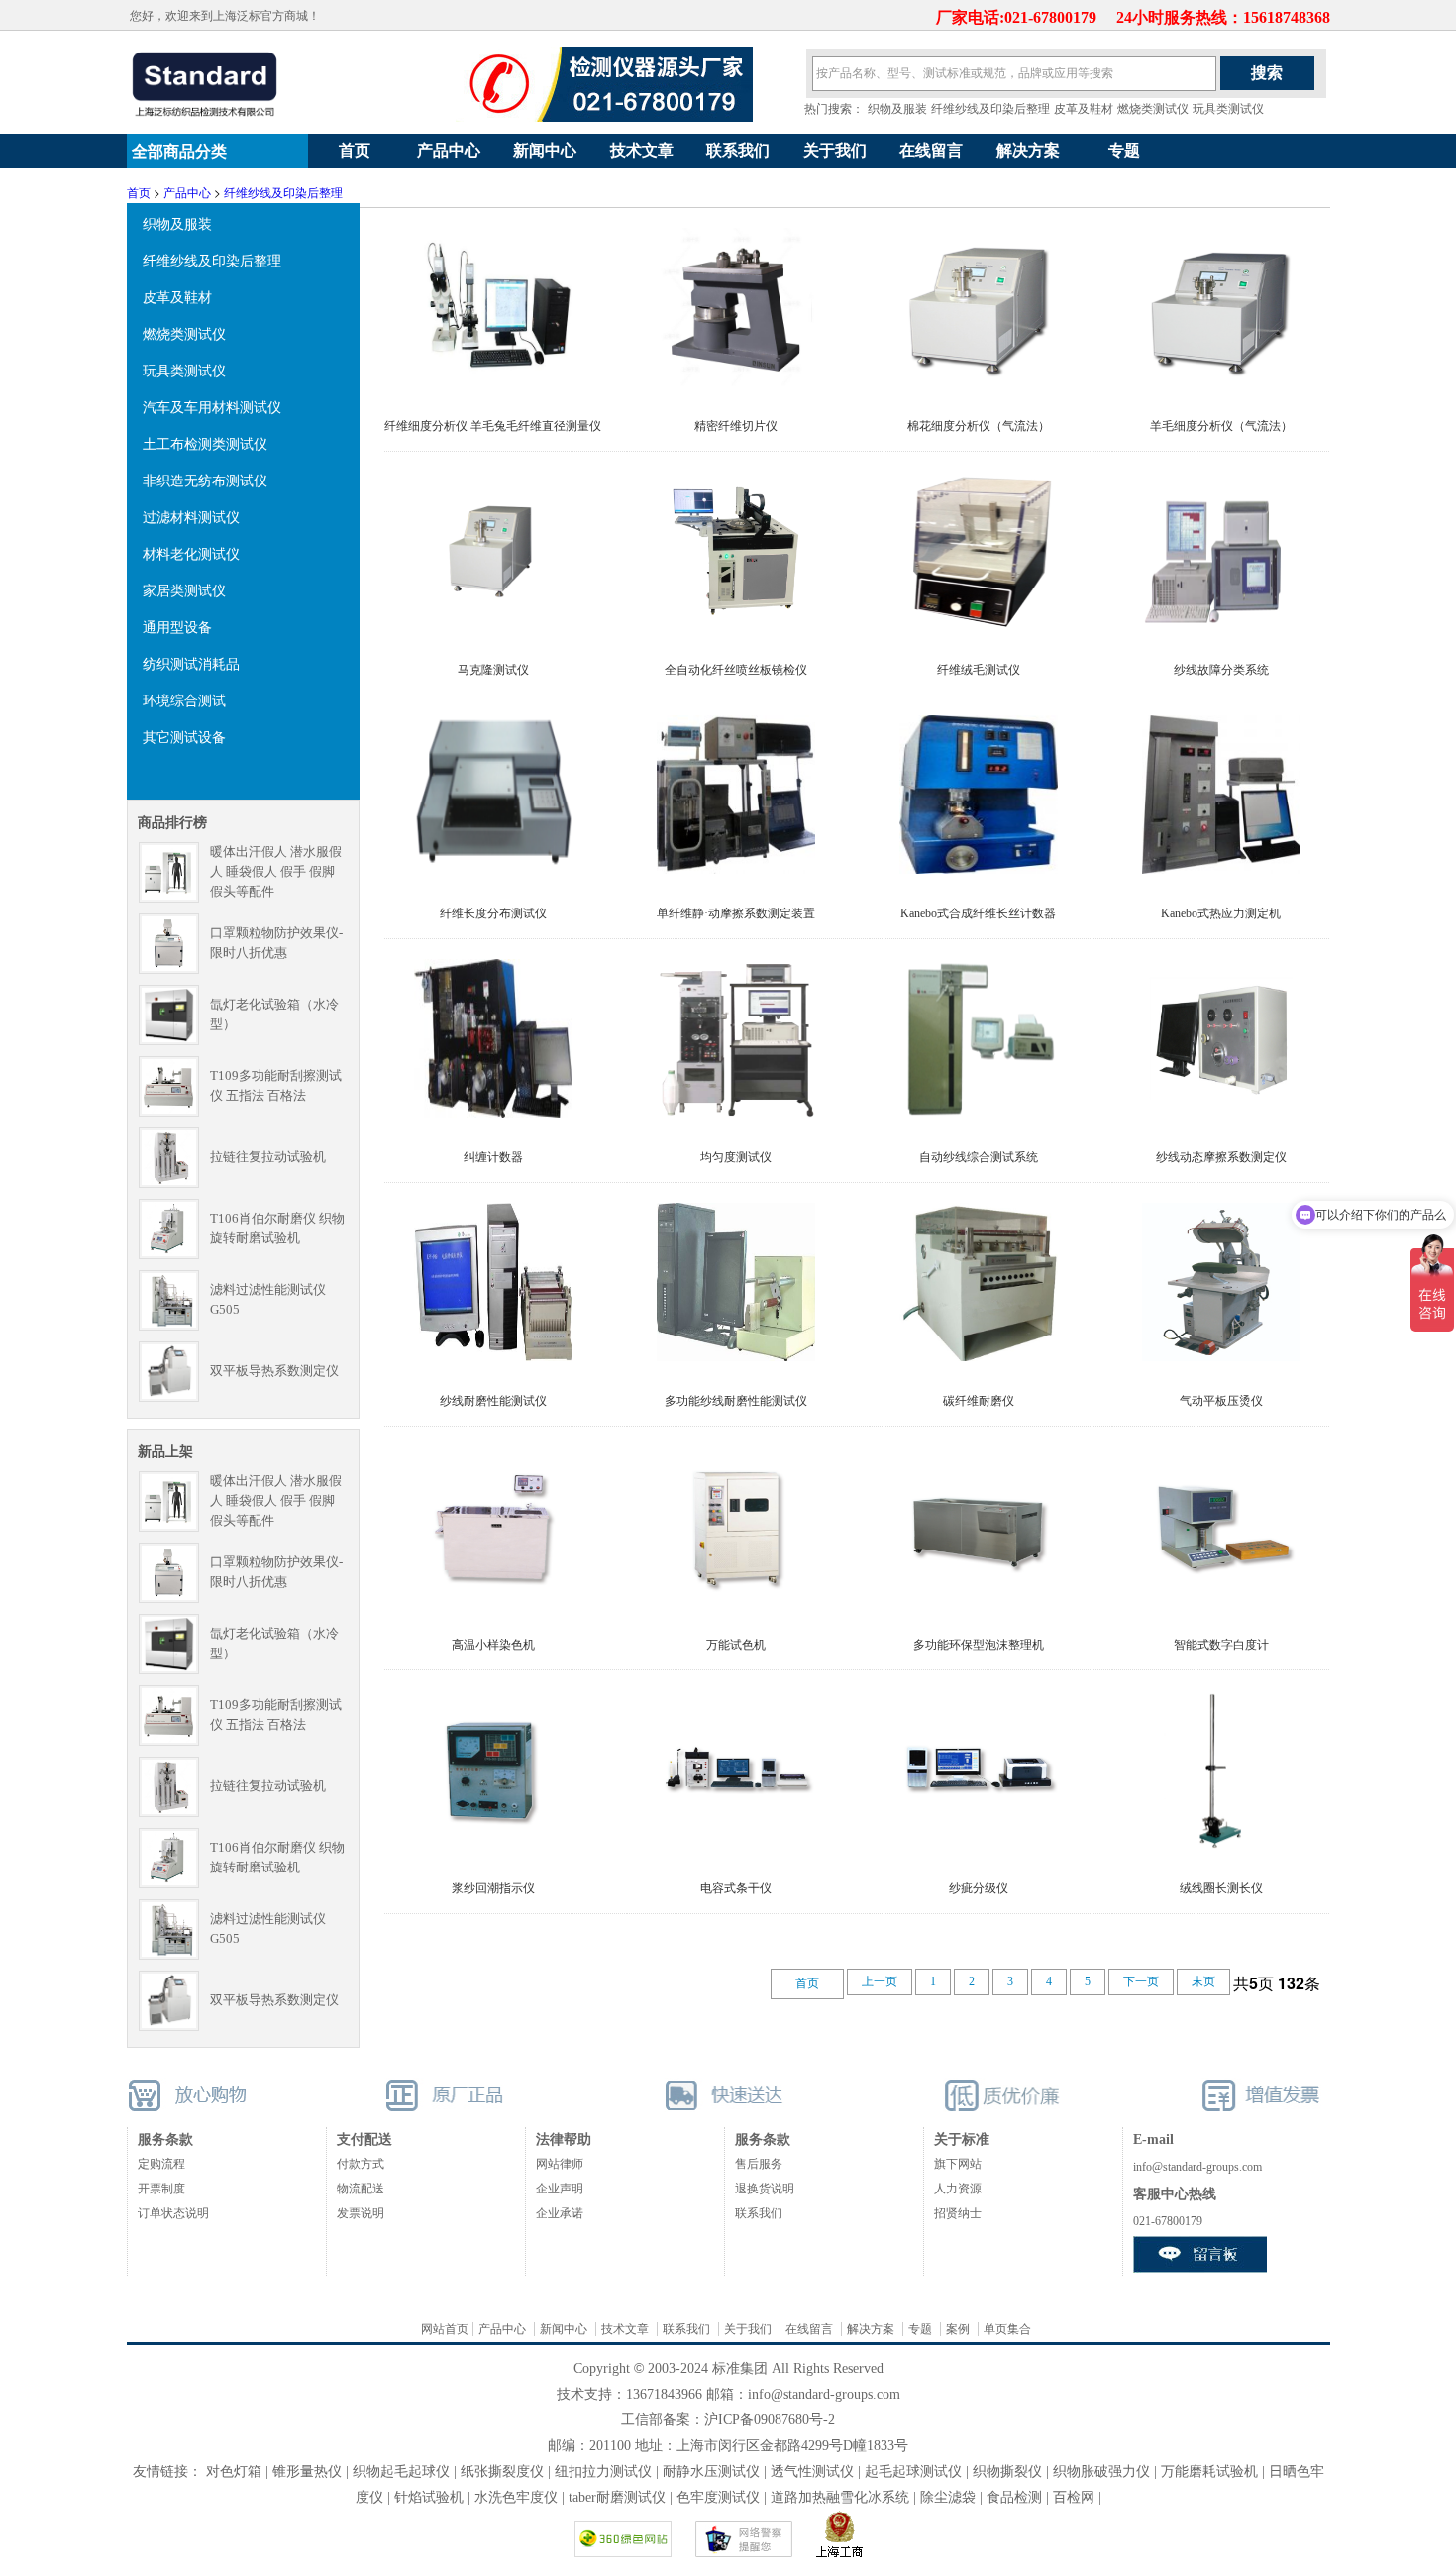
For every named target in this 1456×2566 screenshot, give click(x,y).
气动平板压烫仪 (1221, 1401)
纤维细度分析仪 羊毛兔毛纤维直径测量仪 (493, 426)
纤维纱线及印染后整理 (990, 109)
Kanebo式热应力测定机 (1221, 913)
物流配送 (361, 2189)
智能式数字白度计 (1221, 1645)
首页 (355, 150)
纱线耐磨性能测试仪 (493, 1401)
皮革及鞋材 (1084, 109)
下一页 (1141, 1981)
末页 (1203, 1981)
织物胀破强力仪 (1101, 2471)
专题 (1124, 150)
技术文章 (642, 150)
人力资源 (958, 2189)
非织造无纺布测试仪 (205, 480)
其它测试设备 (184, 736)
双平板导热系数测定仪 (274, 1371)
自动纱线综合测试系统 (979, 1157)
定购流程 (161, 2164)
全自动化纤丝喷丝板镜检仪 (736, 670)
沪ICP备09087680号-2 (770, 2420)
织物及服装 (897, 109)
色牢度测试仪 (718, 2497)
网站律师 (560, 2164)
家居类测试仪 (184, 589)
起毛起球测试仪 (913, 2471)
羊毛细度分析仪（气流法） (1221, 426)
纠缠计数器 (493, 1157)
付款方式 (361, 2164)
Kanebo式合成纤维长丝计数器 (978, 913)
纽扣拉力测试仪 (603, 2471)
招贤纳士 (958, 2213)
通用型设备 (177, 626)
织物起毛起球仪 (401, 2471)
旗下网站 (958, 2164)
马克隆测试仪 (493, 670)
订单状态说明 (173, 2213)
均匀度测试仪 (736, 1157)
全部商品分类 (177, 151)
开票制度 (161, 2189)
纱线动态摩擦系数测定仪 (1221, 1157)
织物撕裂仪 (1007, 2471)
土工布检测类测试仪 (205, 443)
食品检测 (1014, 2497)
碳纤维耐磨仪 (979, 1401)
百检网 (1074, 2497)
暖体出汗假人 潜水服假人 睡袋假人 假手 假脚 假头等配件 (276, 871)
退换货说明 (765, 2189)
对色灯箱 (234, 2471)
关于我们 (835, 150)
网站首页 (445, 2329)
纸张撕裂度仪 (502, 2471)
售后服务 (759, 2164)
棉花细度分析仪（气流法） (979, 426)
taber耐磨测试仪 (619, 2497)
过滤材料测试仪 (191, 516)
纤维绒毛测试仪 (979, 670)
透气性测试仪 (812, 2471)
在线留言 (931, 150)
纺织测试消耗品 (191, 663)
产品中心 (449, 150)
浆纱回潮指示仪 (493, 1888)
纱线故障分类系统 (1221, 670)
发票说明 (361, 2213)
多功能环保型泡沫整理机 (979, 1645)
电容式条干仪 (736, 1888)
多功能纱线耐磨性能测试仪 (736, 1401)
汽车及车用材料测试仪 (212, 406)
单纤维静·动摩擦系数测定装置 (736, 913)
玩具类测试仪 (1228, 109)
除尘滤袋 (948, 2497)
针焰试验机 (429, 2497)
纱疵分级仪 (979, 1888)
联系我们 (738, 150)
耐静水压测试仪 (711, 2471)
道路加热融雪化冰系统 (840, 2497)
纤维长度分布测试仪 (493, 913)
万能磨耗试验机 (1209, 2471)
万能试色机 (736, 1645)
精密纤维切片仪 (736, 426)
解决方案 (1028, 150)
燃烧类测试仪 (1153, 109)
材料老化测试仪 (191, 553)
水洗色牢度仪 (516, 2497)
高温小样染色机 (493, 1645)
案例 (958, 2329)
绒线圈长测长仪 (1221, 1888)
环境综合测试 (184, 699)
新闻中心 (545, 150)
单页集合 (1007, 2329)
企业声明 (560, 2189)
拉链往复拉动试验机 (268, 1157)
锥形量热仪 (307, 2471)
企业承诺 (560, 2213)
